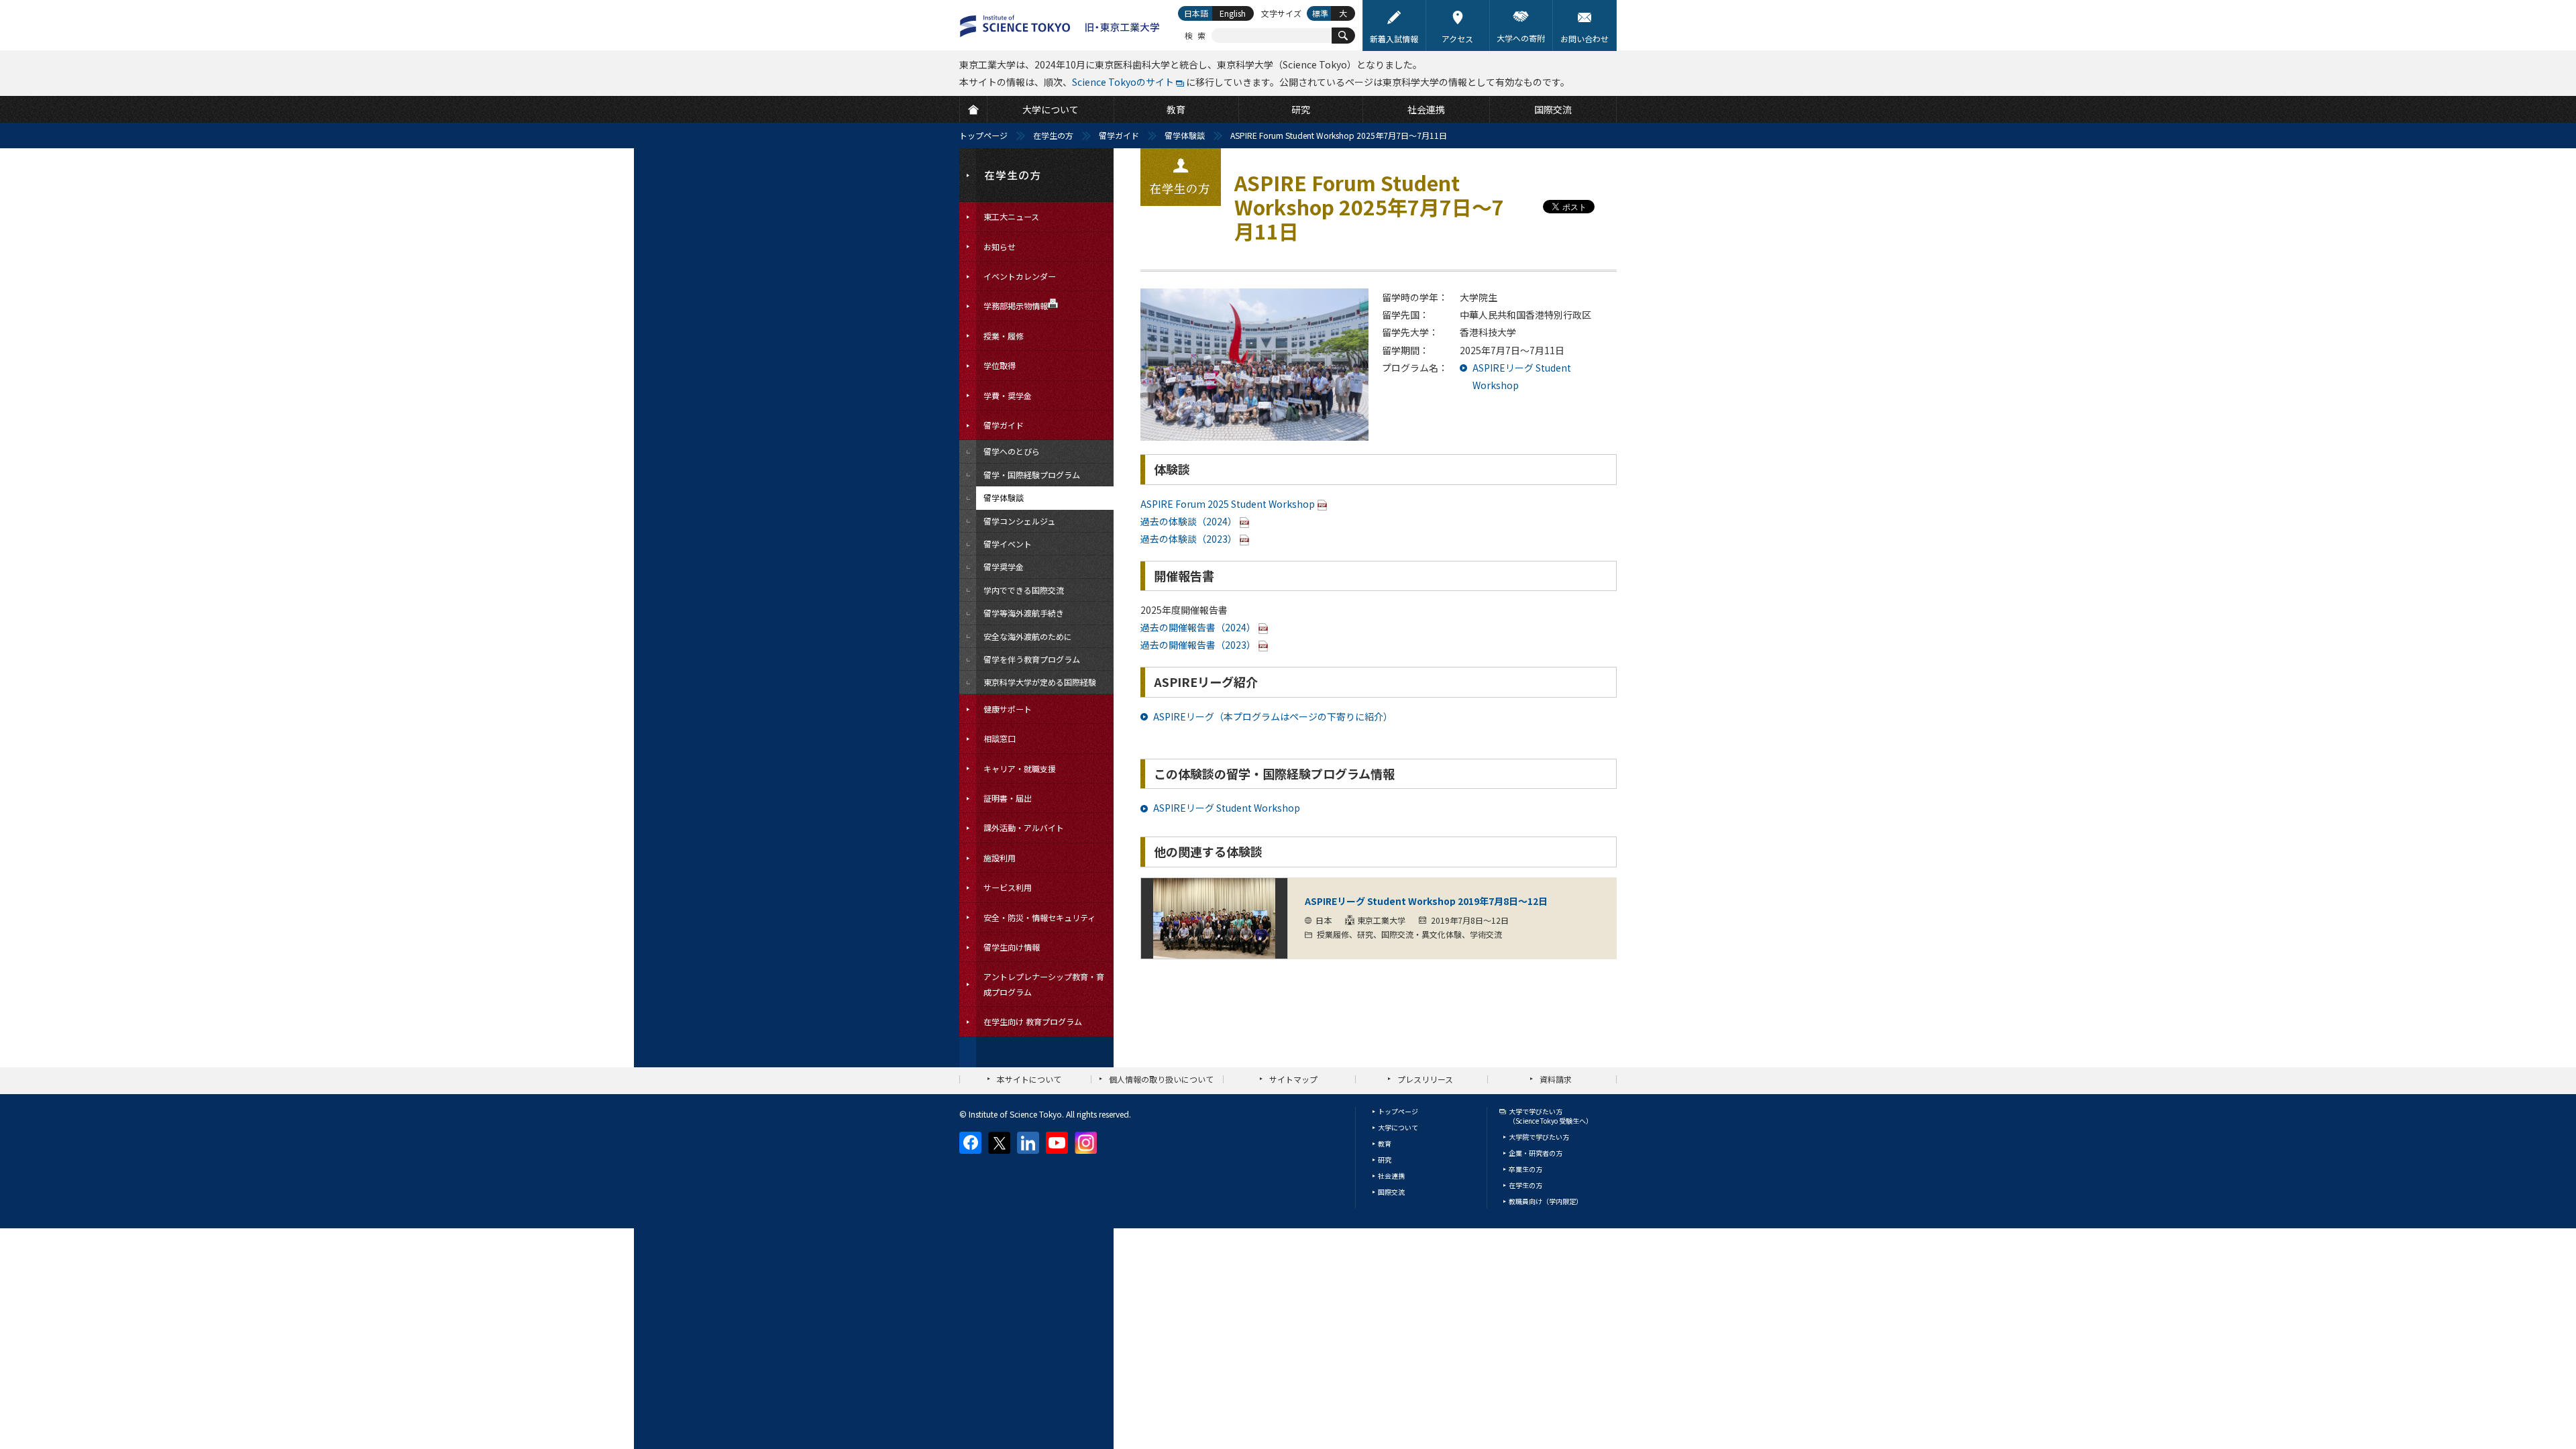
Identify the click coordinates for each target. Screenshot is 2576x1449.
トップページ (983, 135)
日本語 (1196, 13)
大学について (1398, 1127)
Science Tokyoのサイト (1123, 82)
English (1233, 13)
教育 (1385, 1143)
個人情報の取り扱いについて (1161, 1079)
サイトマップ (1293, 1079)
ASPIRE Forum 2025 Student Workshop (1228, 504)
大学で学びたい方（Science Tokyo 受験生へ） (1551, 1116)
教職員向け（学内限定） (1546, 1201)
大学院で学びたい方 (1539, 1137)
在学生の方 (1053, 135)
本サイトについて (1029, 1079)
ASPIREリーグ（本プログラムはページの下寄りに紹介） (1273, 716)
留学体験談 (1185, 135)
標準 (1320, 13)
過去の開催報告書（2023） (1198, 645)
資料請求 (1556, 1079)
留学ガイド (1119, 135)
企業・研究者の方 (1536, 1153)
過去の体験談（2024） (1189, 521)
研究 (1385, 1160)
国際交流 (1391, 1192)
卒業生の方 (1525, 1169)
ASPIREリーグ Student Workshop (1227, 808)
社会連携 (1391, 1176)
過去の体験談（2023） (1189, 539)
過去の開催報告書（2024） (1198, 627)
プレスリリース (1425, 1079)
